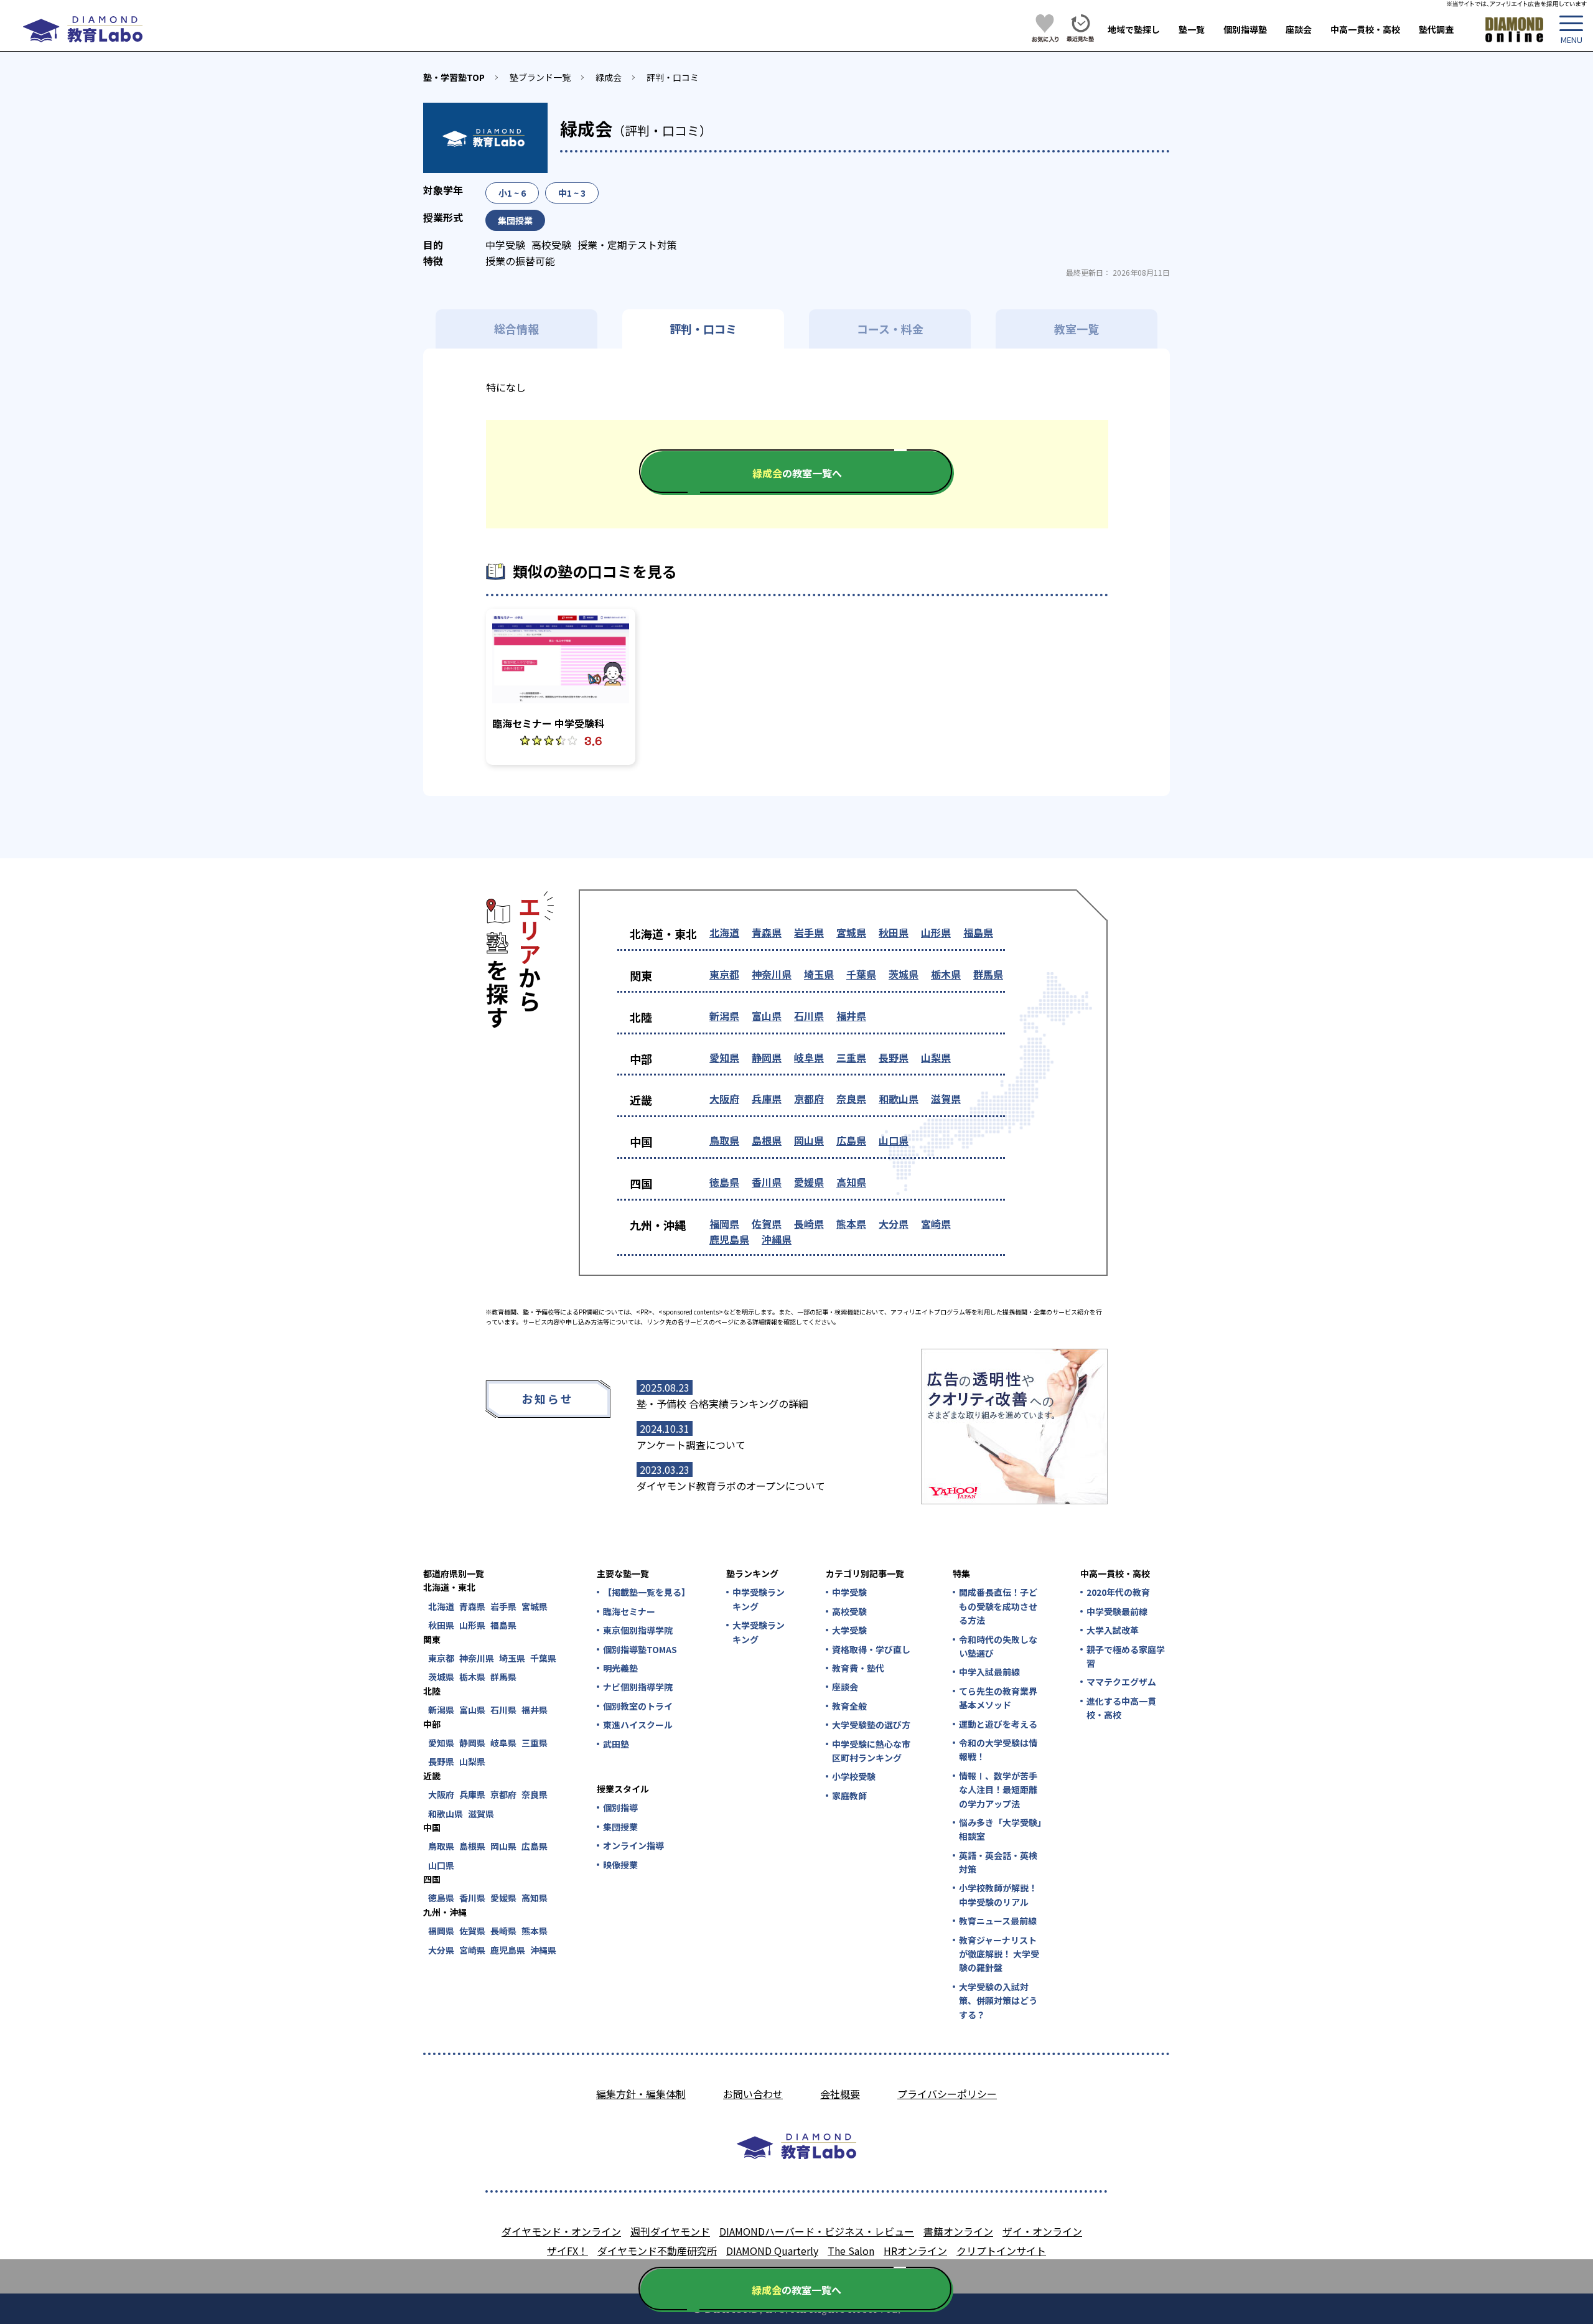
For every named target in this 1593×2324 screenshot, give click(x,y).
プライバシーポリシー (947, 2094)
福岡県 (724, 1224)
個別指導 (620, 1807)
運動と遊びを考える (998, 1724)
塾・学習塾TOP (454, 77)
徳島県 (724, 1182)
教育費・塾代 (858, 1668)
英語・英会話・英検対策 (998, 1862)
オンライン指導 (633, 1845)
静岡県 (767, 1057)
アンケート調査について (691, 1445)
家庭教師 (849, 1796)
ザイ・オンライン (1042, 2231)
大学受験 (849, 1630)
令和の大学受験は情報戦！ (998, 1750)
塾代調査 (1436, 29)
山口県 (894, 1140)
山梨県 (936, 1057)
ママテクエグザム (1121, 1682)
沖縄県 (777, 1239)
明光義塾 (620, 1668)
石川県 (809, 1016)
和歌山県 (899, 1099)
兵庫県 (767, 1099)
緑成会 (609, 77)
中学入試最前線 (989, 1672)
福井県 (851, 1016)
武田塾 (616, 1744)
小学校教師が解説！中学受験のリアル (998, 1895)
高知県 (851, 1182)
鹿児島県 (729, 1239)
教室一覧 (1077, 329)
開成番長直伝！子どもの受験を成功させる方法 (998, 1606)
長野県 (894, 1057)
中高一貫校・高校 (1365, 29)
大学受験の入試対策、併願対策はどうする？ (998, 2001)
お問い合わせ (753, 2094)
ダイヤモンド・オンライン (561, 2231)
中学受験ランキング (759, 1599)
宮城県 (851, 932)
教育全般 (849, 1706)
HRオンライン (915, 2251)
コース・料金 (890, 329)
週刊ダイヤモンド (670, 2231)
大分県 (894, 1224)
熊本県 (851, 1224)
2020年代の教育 (1118, 1592)
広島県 (851, 1140)
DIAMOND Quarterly (772, 2251)
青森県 (767, 932)
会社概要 (840, 2094)
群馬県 (988, 974)
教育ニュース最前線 (998, 1921)
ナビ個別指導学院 (638, 1687)
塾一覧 (1192, 29)
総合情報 (516, 329)
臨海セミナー (629, 1611)
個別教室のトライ (638, 1706)
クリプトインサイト (1001, 2251)
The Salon (851, 2251)
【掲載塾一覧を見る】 (646, 1592)
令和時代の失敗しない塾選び (998, 1646)
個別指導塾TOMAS (640, 1649)
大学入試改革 (1113, 1630)
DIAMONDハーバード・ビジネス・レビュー (817, 2231)
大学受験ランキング (759, 1632)
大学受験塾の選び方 (871, 1725)
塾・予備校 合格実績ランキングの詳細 (722, 1403)
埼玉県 (819, 974)
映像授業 (620, 1865)
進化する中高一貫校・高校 (1121, 1708)
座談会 (1299, 29)
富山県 (767, 1016)
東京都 (724, 974)
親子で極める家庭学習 (1126, 1656)
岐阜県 (809, 1057)
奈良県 (851, 1099)
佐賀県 (767, 1224)
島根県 (767, 1140)
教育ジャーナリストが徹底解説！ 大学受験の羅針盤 (999, 1954)
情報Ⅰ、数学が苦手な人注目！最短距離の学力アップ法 (998, 1790)
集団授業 (620, 1827)
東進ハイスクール (638, 1725)
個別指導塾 (1245, 29)
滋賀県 (946, 1099)
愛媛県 (809, 1182)
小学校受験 (854, 1776)
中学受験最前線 (1117, 1611)
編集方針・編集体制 (641, 2094)
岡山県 (809, 1140)
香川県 (767, 1182)
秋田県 (894, 932)
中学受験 (849, 1592)
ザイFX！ (568, 2251)
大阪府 (724, 1099)
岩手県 (809, 932)
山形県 (936, 932)
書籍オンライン (958, 2231)
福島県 (978, 932)
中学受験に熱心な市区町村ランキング (871, 1751)
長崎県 (809, 1224)
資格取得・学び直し (871, 1649)
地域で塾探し (1134, 29)
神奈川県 (772, 974)
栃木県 (946, 974)
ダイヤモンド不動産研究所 (657, 2251)
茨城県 (904, 974)
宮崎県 (936, 1224)
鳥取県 (724, 1140)
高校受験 (849, 1611)
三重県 (851, 1057)
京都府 (809, 1099)
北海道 (724, 932)
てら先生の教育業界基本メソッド (998, 1698)
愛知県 (724, 1057)
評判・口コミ (673, 77)
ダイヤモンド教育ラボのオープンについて (731, 1486)
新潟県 (724, 1016)
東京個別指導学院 (638, 1630)
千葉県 (861, 974)
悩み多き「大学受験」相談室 (1000, 1829)
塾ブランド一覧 (540, 77)
